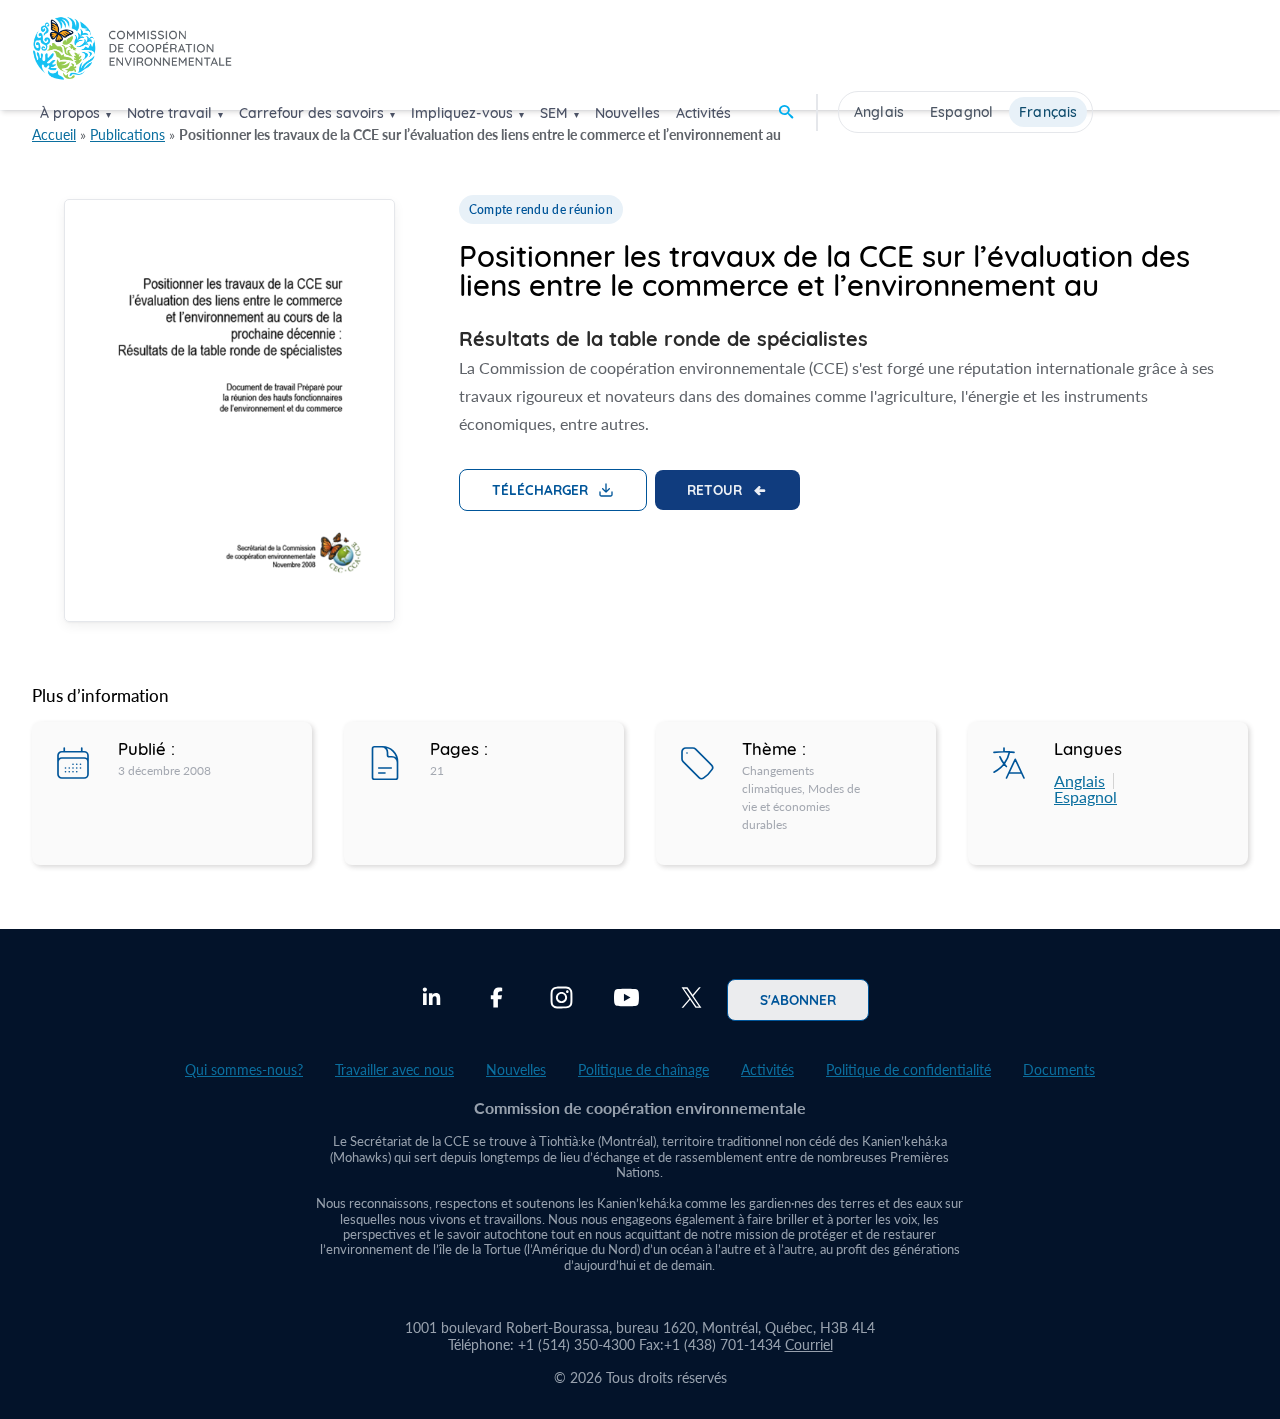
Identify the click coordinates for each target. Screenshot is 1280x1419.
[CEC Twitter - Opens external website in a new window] (691, 1000)
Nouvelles (627, 113)
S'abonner (798, 999)
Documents (1059, 1069)
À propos (70, 113)
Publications (127, 134)
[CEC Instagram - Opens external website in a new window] (561, 1000)
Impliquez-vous (462, 113)
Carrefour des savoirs (311, 113)
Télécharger (540, 489)
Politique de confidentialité (908, 1069)
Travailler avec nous (394, 1069)
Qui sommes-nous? (244, 1069)
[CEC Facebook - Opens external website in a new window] (496, 1000)
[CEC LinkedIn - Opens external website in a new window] (431, 1000)
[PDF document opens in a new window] (229, 414)
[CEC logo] (132, 53)
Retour (714, 489)
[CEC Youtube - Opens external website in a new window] (626, 1000)
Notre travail (169, 113)
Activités (703, 113)
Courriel (809, 1344)
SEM (554, 113)
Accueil (54, 134)
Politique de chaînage (643, 1069)
